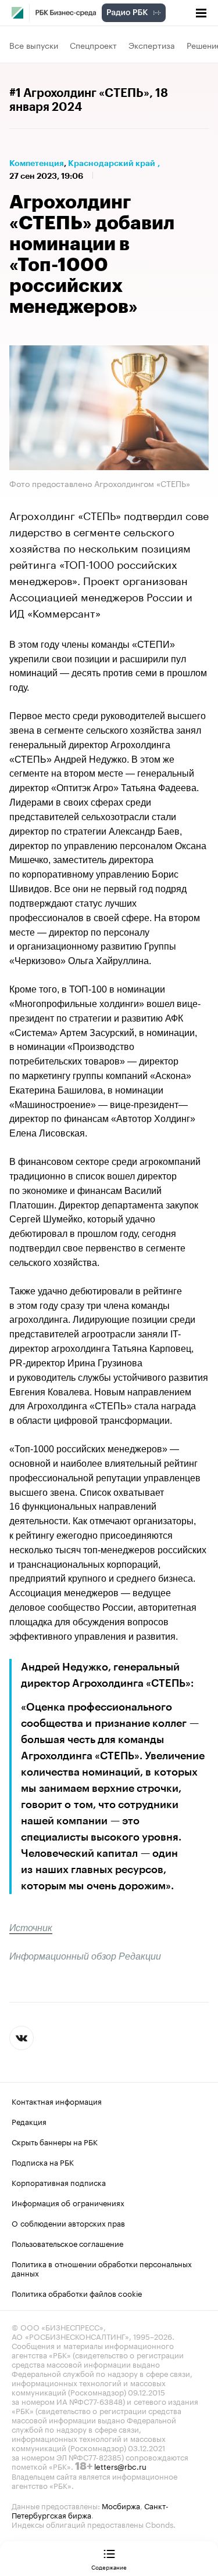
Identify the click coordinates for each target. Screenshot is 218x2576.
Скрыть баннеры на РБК (55, 2141)
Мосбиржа (121, 2505)
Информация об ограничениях (68, 2202)
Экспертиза (152, 45)
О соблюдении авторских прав (68, 2223)
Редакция (29, 2121)
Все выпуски (34, 45)
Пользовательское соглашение (67, 2243)
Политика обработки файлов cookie (77, 2293)
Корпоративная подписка (59, 2182)
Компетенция (37, 163)
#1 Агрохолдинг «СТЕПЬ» (79, 93)
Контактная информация (57, 2101)
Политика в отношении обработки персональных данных (102, 2268)
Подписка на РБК (43, 2162)
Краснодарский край (112, 163)
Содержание (109, 2567)
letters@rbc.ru (120, 2466)
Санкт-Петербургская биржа (90, 2510)
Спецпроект (93, 45)
